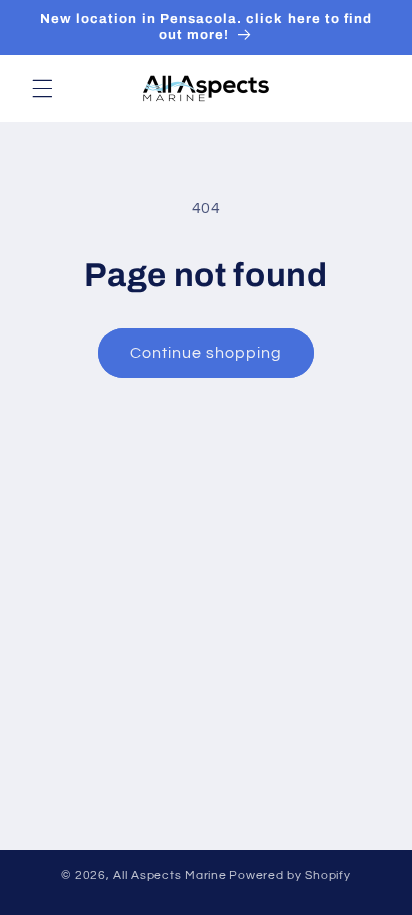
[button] (42, 88)
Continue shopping (206, 353)
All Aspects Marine (169, 875)
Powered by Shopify (289, 875)
